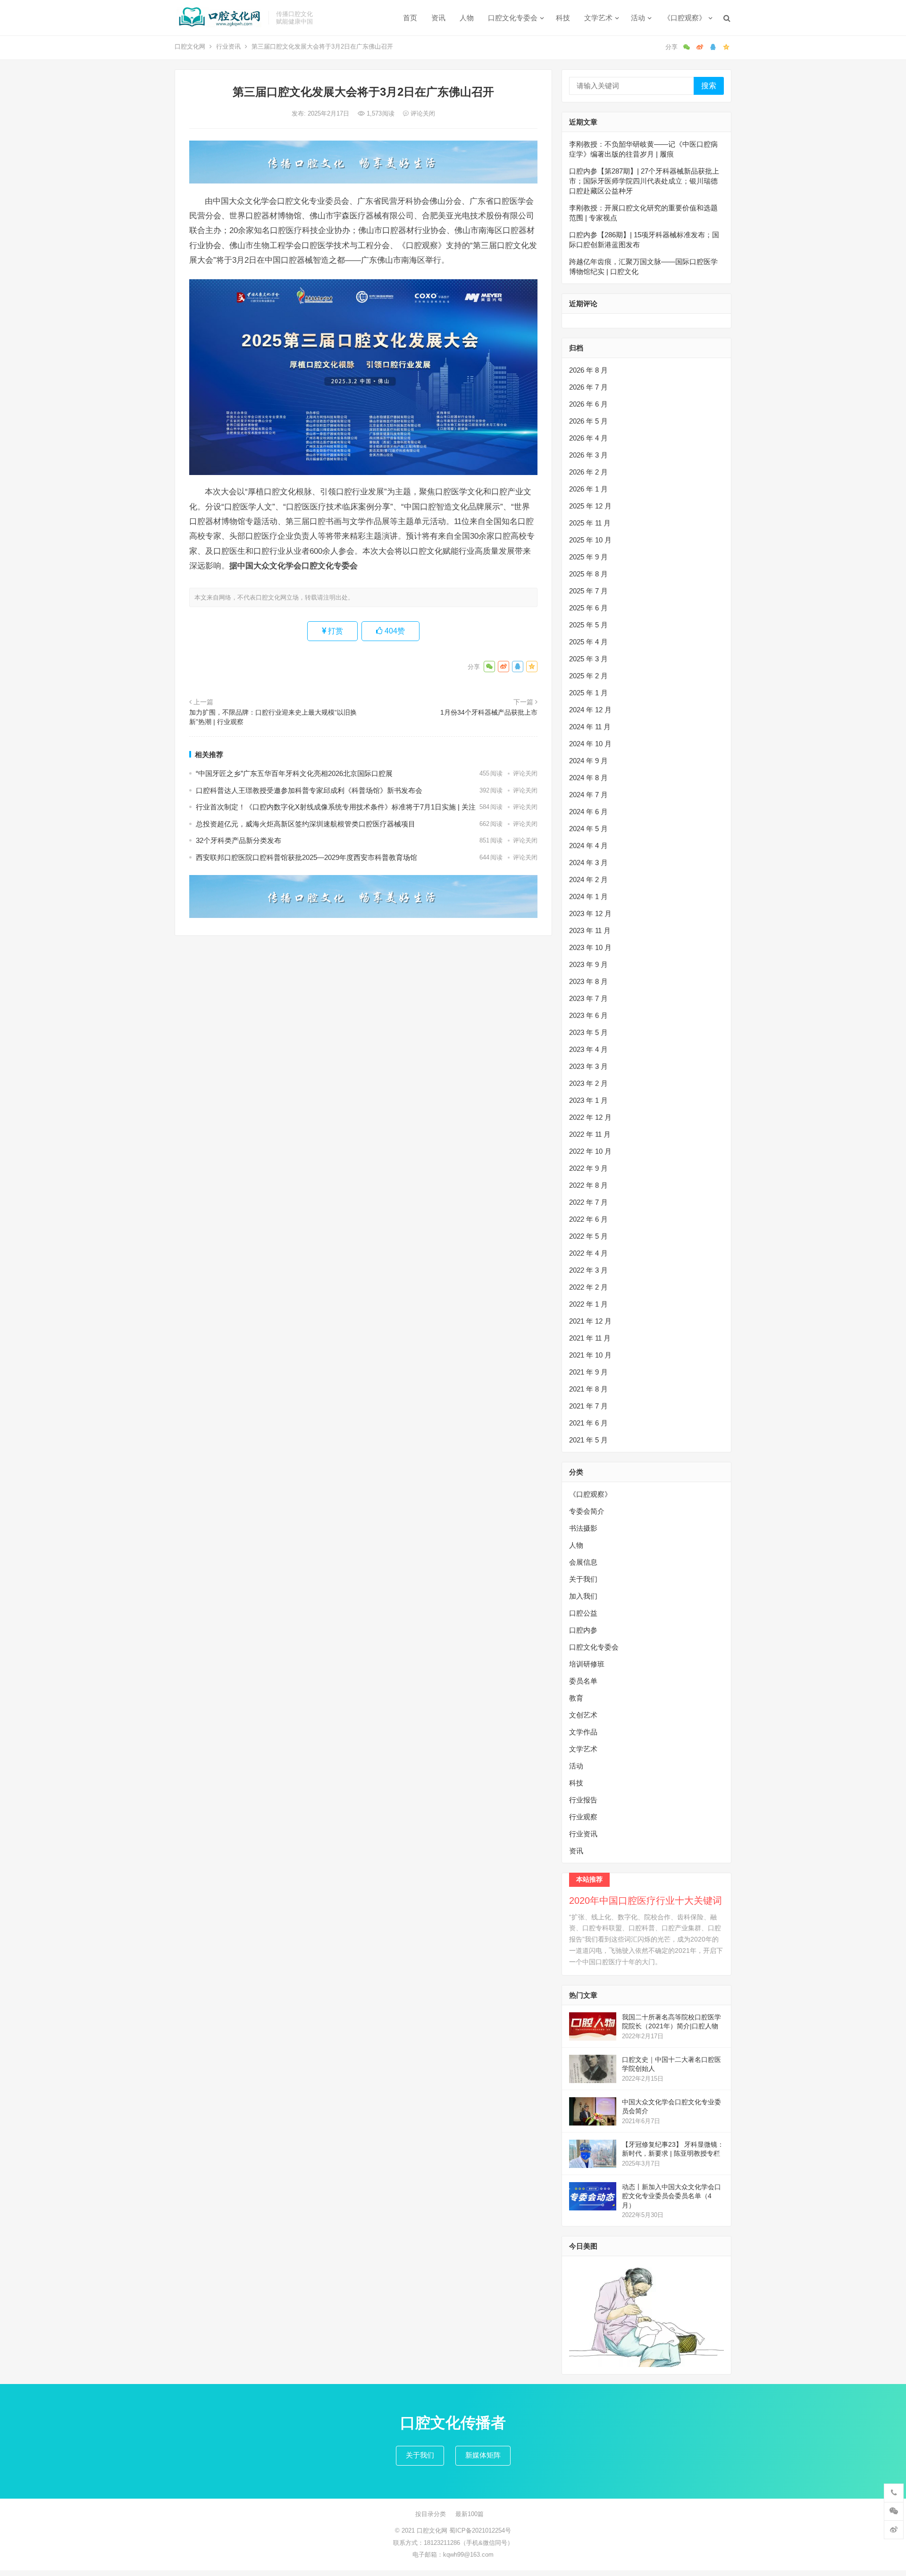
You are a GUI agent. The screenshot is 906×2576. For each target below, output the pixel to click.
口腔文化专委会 (513, 18)
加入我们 (583, 1596)
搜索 (709, 86)
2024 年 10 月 (590, 744)
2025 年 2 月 (588, 676)
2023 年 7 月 (588, 998)
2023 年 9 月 (588, 964)
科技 (563, 18)
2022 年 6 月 (588, 1219)
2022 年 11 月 (590, 1134)
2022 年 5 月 (588, 1236)
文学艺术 (598, 18)
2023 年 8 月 (588, 981)
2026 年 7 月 (588, 387)
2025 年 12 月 (590, 506)
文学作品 (583, 1732)
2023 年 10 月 (590, 947)
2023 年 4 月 (588, 1049)
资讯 (438, 18)
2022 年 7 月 (588, 1202)
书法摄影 (583, 1528)
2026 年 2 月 (588, 472)
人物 (467, 18)
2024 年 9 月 (588, 761)
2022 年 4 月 (588, 1253)
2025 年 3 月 (588, 659)
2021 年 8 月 (588, 1389)
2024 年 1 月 (588, 896)
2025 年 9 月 (588, 557)
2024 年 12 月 (590, 710)
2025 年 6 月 (588, 608)
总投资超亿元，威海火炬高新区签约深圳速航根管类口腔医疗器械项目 (306, 824)
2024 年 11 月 (590, 727)
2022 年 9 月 (588, 1168)
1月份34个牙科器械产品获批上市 (489, 712)
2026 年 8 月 (588, 370)
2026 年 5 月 (588, 421)
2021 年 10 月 (590, 1355)
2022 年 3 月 (588, 1270)
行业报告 (583, 1800)
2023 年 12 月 (590, 913)
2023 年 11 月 (590, 930)
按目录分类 (431, 2514)
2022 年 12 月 (590, 1117)
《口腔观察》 (685, 18)
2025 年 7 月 (588, 591)
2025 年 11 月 (590, 523)
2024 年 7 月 (588, 795)
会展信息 (583, 1562)
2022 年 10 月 (590, 1151)
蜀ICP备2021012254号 (480, 2530)
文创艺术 (583, 1715)
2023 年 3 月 (588, 1066)
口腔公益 (583, 1613)
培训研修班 (587, 1664)
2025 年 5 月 (588, 625)
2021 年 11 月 (590, 1338)
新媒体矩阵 (483, 2455)
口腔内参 (583, 1630)
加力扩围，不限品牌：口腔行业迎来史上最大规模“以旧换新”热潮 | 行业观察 (273, 717)
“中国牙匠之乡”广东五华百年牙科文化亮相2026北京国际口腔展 (294, 773)
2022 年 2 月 (588, 1287)
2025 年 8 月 (588, 574)
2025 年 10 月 (590, 540)
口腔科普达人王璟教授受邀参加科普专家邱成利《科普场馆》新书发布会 (309, 790)
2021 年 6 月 (588, 1423)
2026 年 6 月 (588, 404)
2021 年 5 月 (588, 1440)
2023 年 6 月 (588, 1015)
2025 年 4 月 (588, 642)
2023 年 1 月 (588, 1100)
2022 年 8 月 (588, 1185)
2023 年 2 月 (588, 1083)
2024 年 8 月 (588, 778)
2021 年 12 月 (590, 1321)
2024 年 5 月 (588, 829)
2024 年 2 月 (588, 880)
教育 (576, 1698)
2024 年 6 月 (588, 812)
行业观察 (583, 1817)
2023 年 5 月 (588, 1032)
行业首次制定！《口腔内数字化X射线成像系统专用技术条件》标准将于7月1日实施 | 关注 (336, 807)
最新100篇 (470, 2514)
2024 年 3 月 (588, 863)
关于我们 (583, 1579)
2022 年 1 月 (588, 1304)
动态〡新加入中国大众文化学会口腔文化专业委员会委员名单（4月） (671, 2196)
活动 (638, 18)
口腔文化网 (190, 46)
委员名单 (583, 1681)
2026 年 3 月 (588, 455)
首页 (410, 18)
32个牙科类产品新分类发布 (239, 840)
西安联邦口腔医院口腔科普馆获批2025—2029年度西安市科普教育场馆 (306, 857)
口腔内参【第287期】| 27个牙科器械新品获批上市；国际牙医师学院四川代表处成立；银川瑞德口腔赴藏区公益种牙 (644, 181)
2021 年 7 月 (588, 1406)
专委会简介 (587, 1511)
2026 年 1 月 (588, 489)
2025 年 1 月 (588, 693)
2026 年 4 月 (588, 438)
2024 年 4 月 (588, 846)
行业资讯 (228, 46)
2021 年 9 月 (588, 1372)
